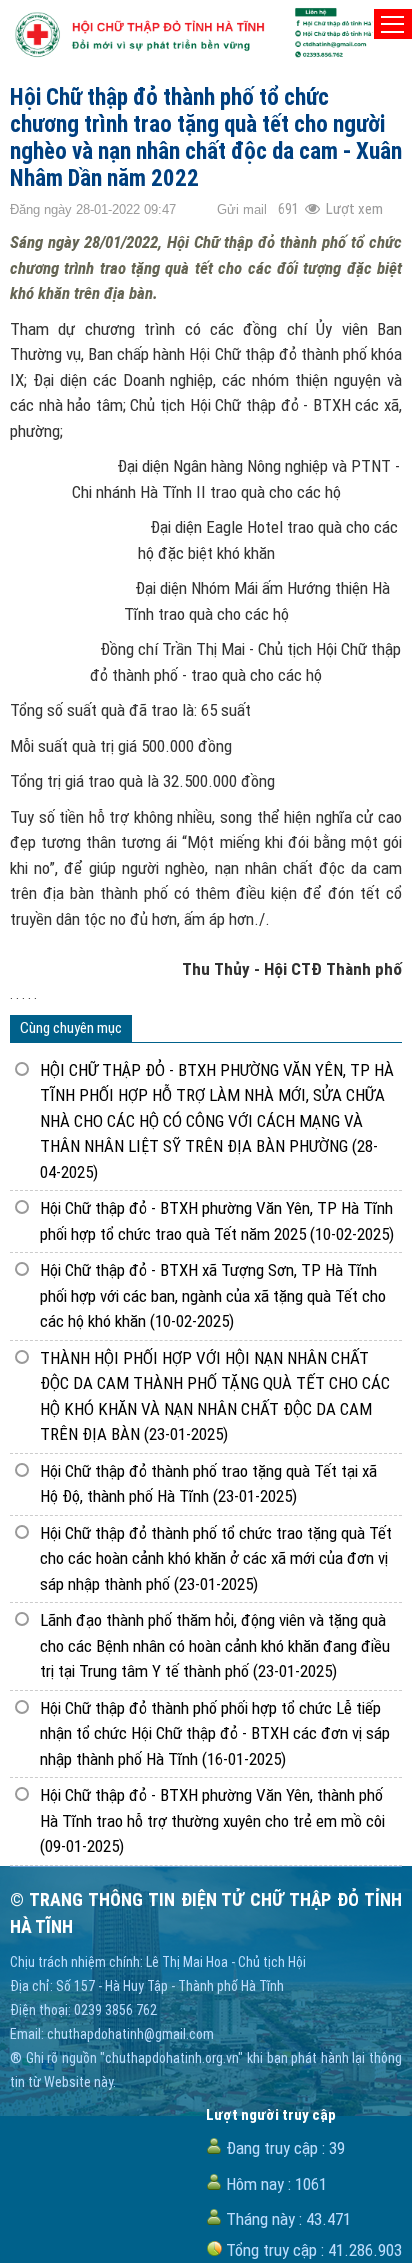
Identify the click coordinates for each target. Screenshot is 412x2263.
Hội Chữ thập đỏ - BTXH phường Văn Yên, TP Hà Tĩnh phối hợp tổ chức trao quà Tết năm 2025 (217, 1221)
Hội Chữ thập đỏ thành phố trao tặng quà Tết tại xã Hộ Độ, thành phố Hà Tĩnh (208, 1484)
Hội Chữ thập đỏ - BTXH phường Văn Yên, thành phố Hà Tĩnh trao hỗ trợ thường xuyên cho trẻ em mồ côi (212, 1820)
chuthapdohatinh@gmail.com (130, 2034)
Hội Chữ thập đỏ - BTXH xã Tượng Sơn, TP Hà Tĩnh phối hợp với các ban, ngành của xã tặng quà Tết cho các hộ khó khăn (213, 1295)
